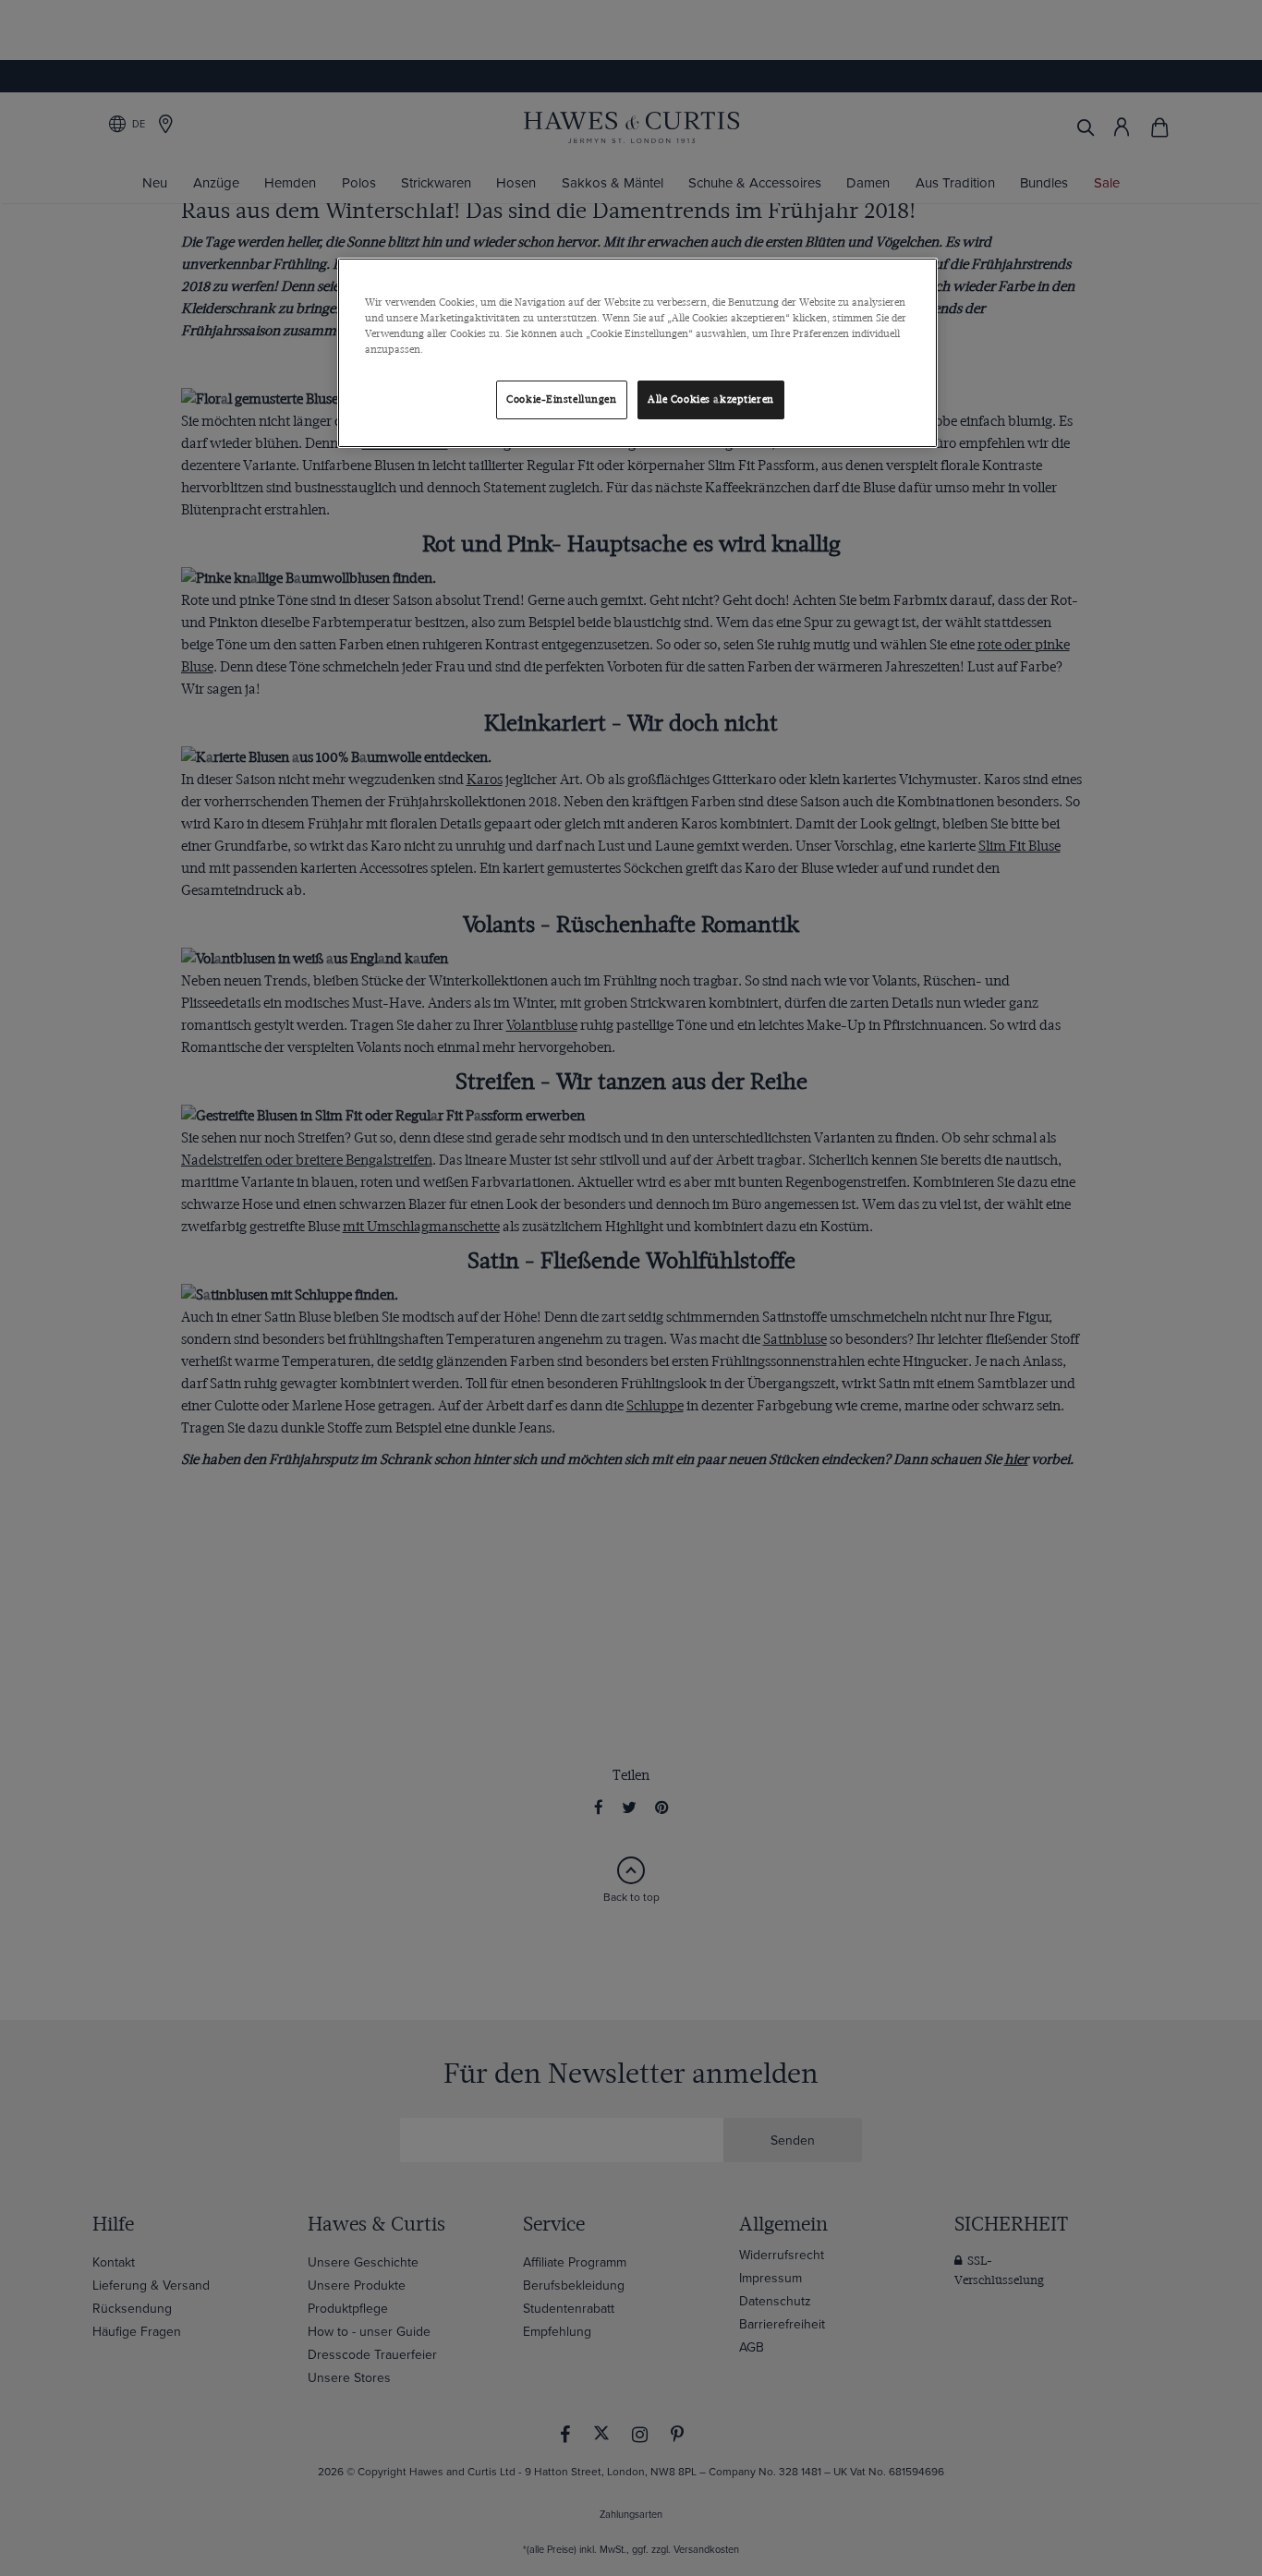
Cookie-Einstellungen (561, 399)
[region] (637, 353)
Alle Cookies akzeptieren (711, 399)
